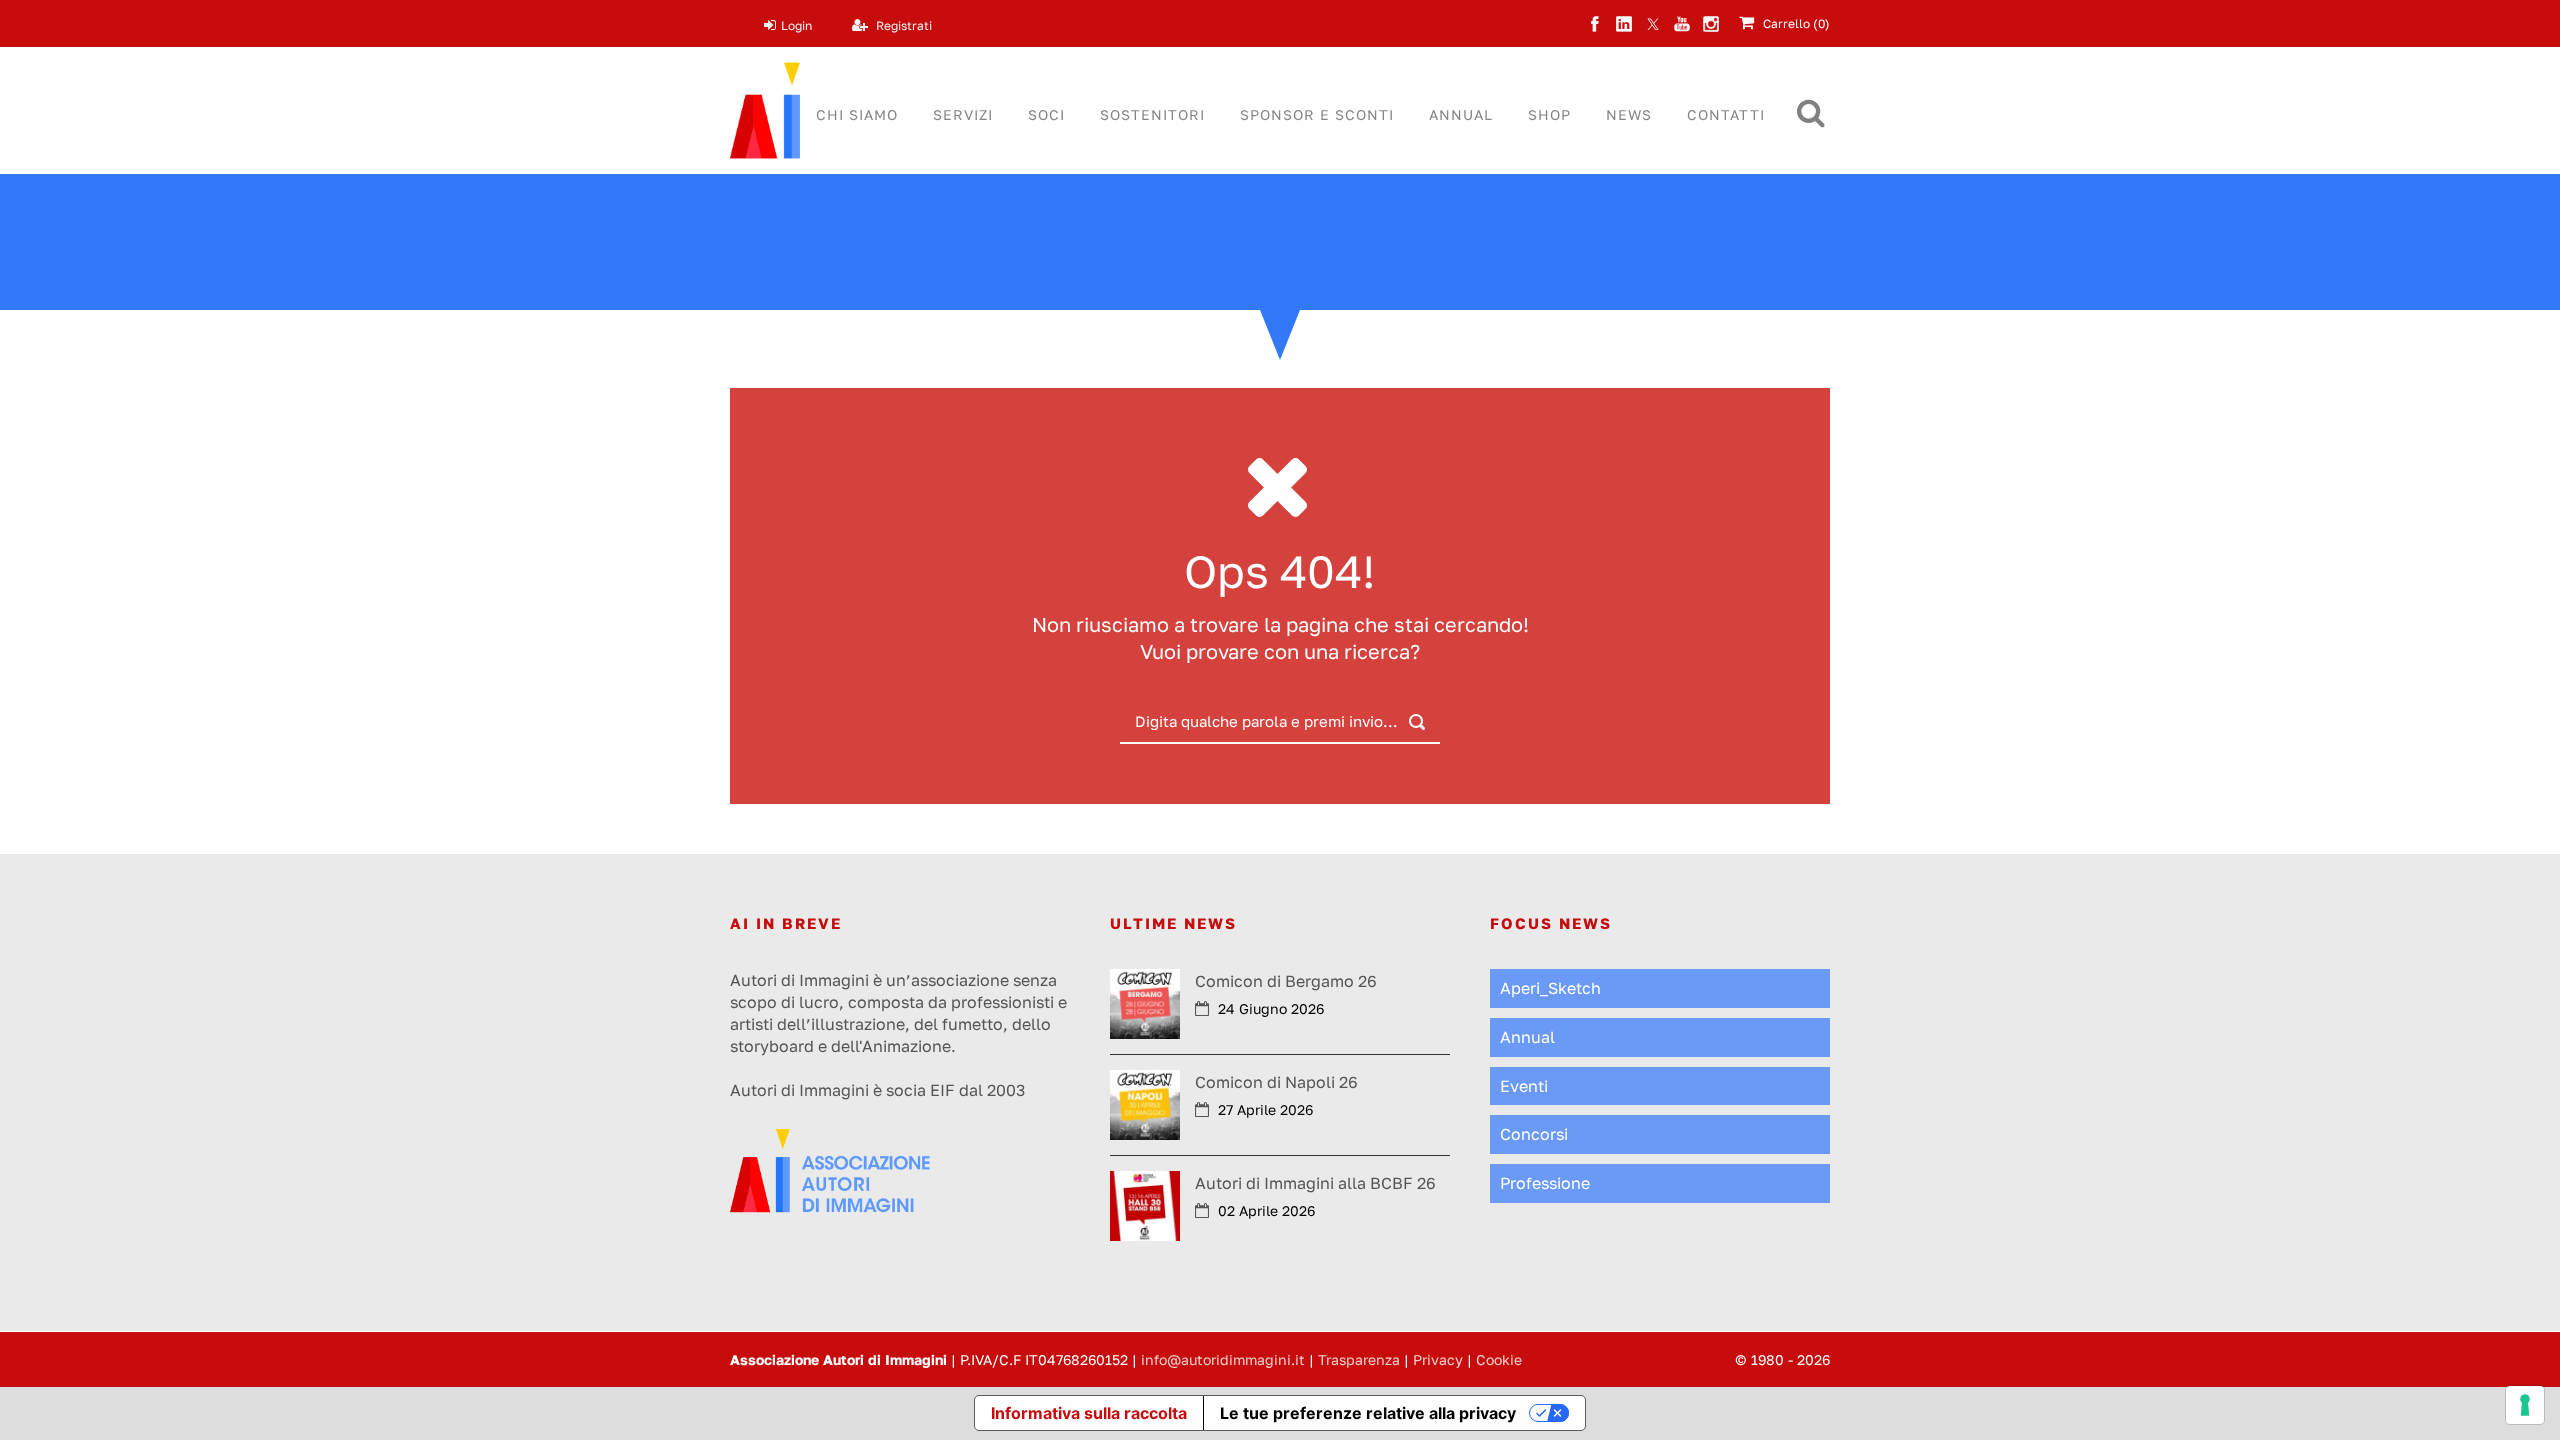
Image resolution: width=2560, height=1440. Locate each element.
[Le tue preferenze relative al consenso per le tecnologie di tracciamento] (2525, 1405)
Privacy (1438, 1359)
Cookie (1499, 1359)
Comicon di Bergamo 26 (1286, 981)
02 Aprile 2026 (1266, 1210)
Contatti (1726, 114)
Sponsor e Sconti (1317, 114)
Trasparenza (1359, 1359)
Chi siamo (857, 114)
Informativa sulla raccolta (1089, 1413)
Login (796, 25)
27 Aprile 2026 (1265, 1109)
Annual (1461, 114)
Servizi (963, 114)
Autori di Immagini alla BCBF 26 (1315, 1183)
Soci (1046, 114)
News (1629, 114)
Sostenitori (1152, 114)
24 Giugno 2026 (1271, 1008)
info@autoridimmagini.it (1223, 1359)
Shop (1549, 114)
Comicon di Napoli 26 (1276, 1082)
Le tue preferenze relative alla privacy (1368, 1413)
